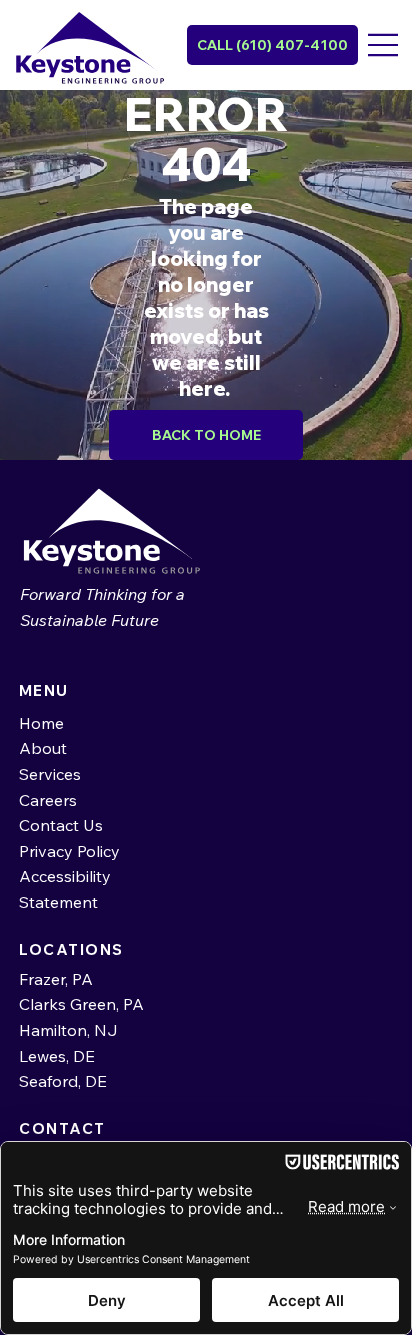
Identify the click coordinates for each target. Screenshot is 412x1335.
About (43, 748)
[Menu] (384, 45)
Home (41, 723)
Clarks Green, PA (83, 1004)
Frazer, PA (56, 979)
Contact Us (61, 825)
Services (50, 774)
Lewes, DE (59, 1056)
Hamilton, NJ (68, 1030)
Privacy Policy (69, 851)
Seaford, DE (63, 1081)
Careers (48, 800)
